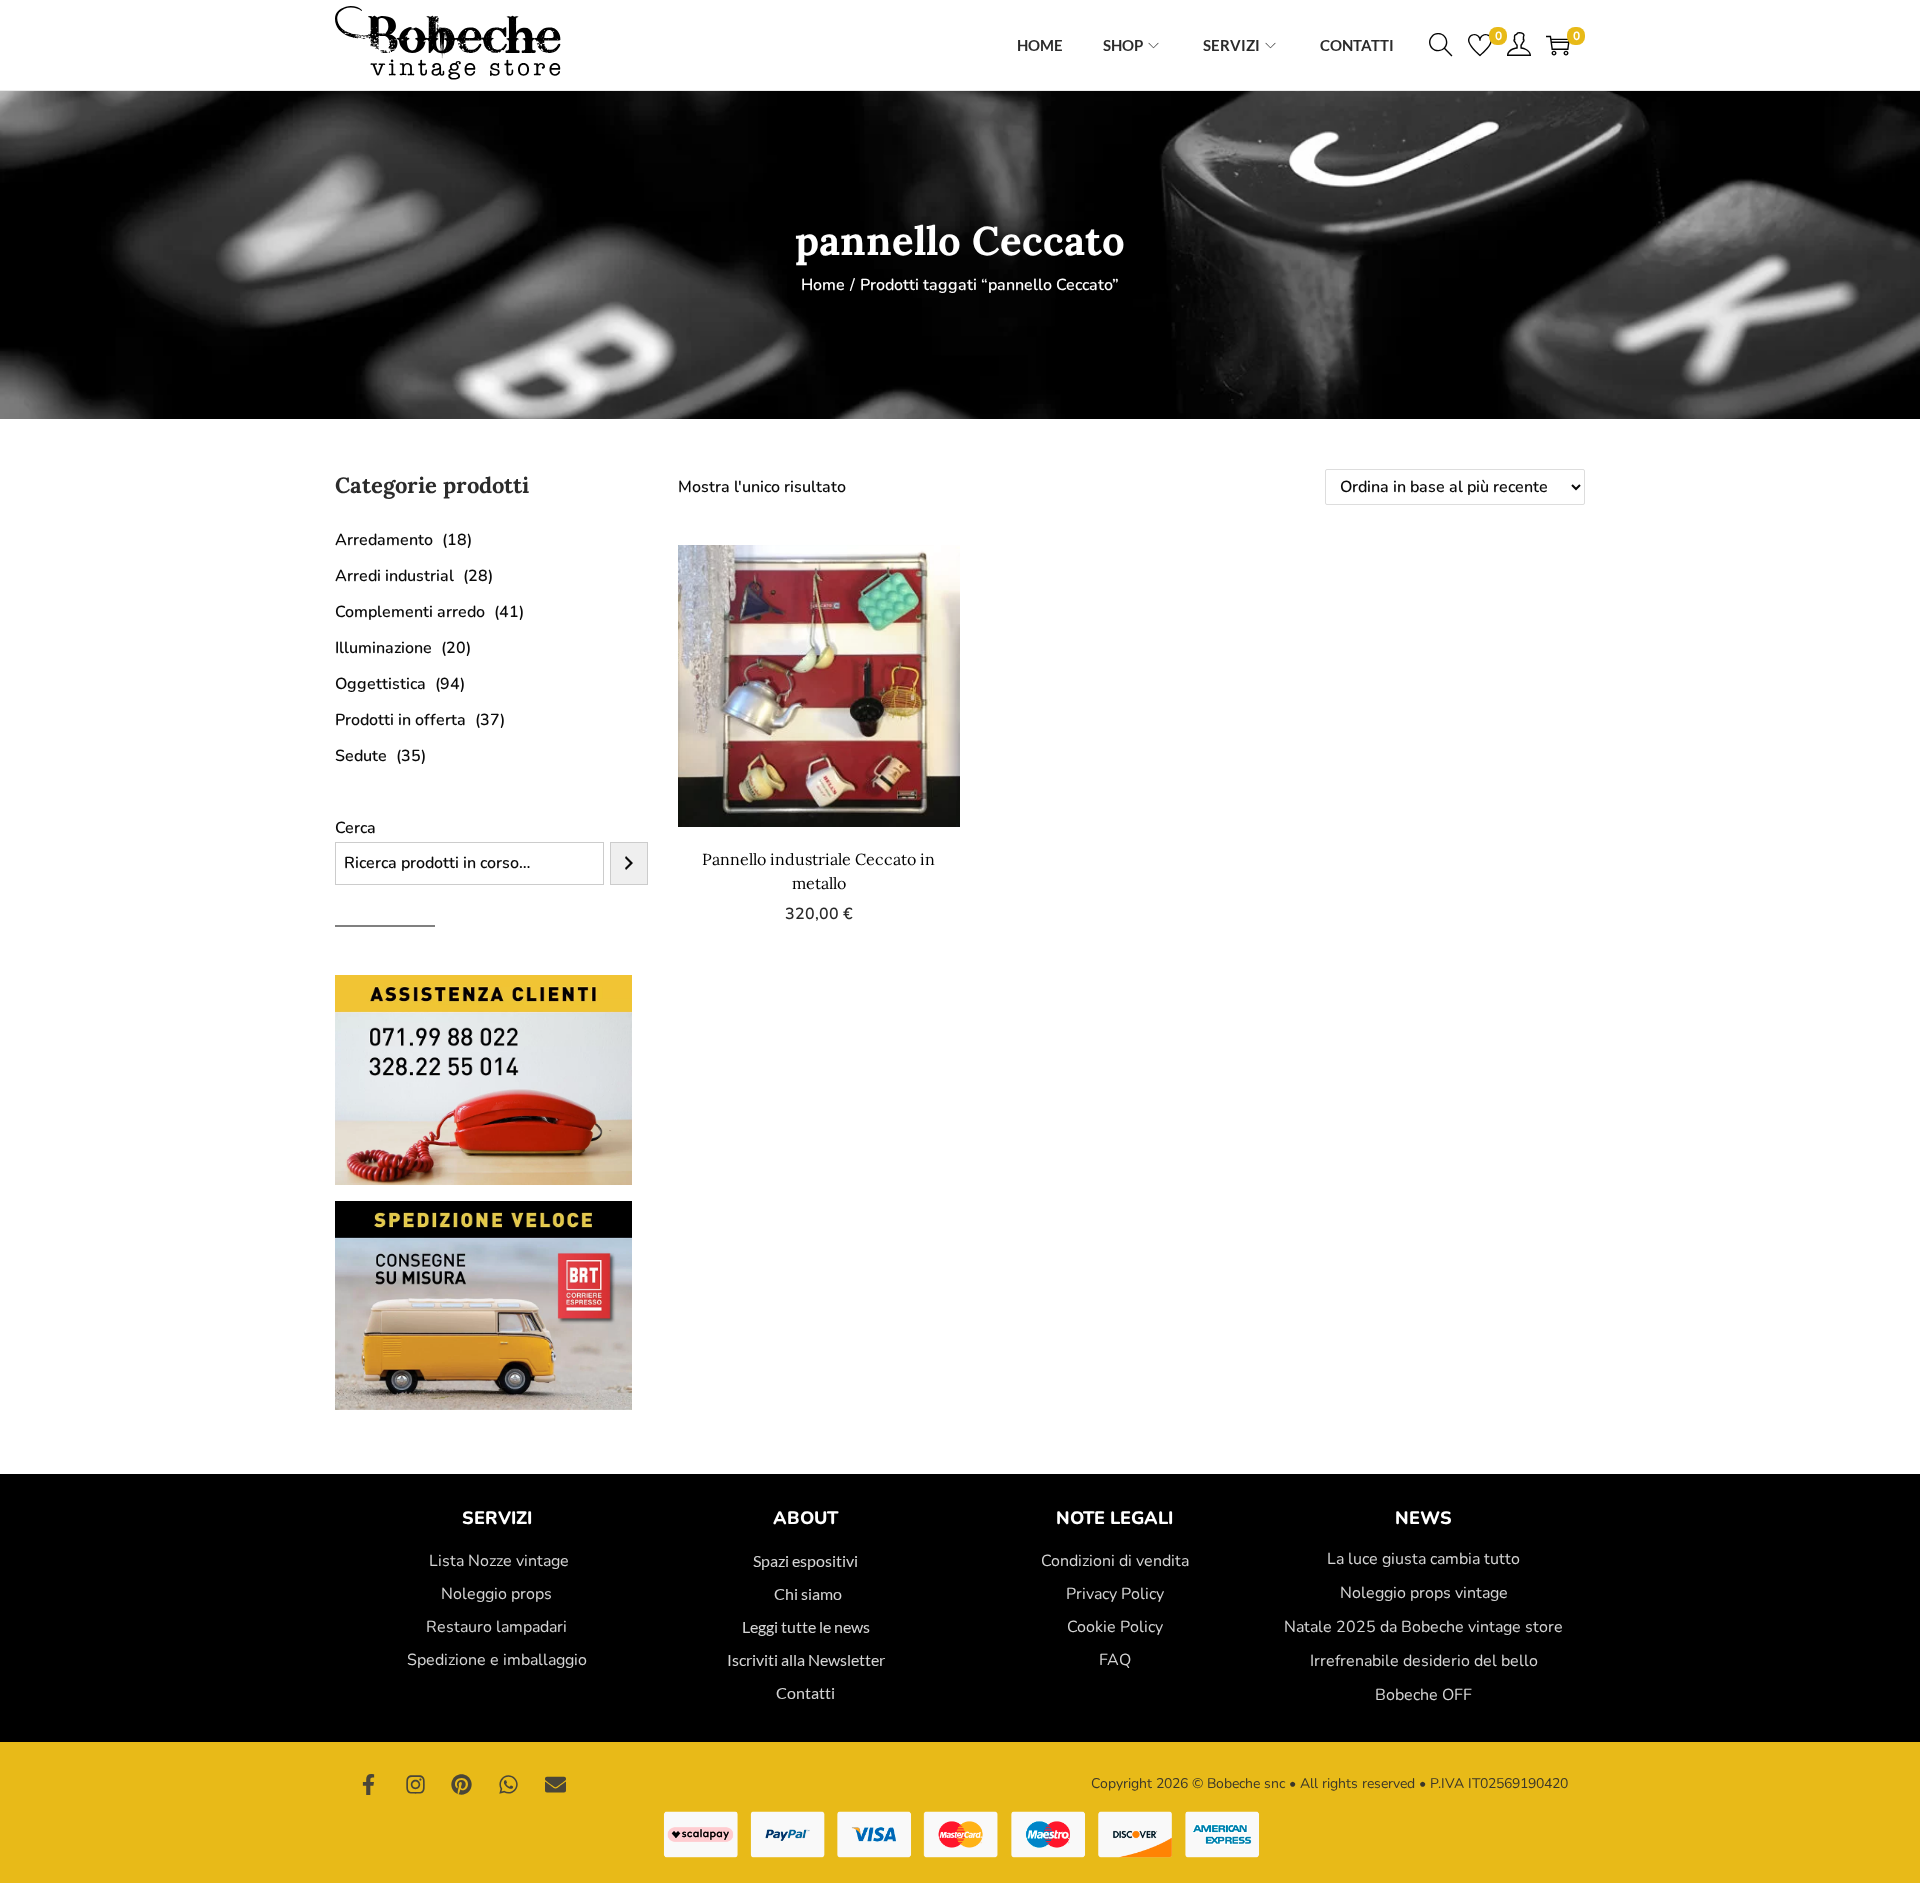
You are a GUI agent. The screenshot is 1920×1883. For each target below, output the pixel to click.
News (1423, 1518)
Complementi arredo (410, 612)
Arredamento (384, 540)
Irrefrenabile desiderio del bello (1424, 1661)
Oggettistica (380, 684)
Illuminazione (383, 648)
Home (823, 285)
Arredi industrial (394, 576)
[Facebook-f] (369, 1784)
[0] (1480, 45)
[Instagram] (416, 1784)
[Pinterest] (462, 1784)
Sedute (361, 756)
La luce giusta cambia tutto (1423, 1559)
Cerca (355, 828)
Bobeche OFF (1423, 1695)
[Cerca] (629, 863)
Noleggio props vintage (1424, 1593)
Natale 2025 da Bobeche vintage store (1423, 1627)
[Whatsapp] (509, 1784)
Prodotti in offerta (400, 720)
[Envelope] (555, 1784)
